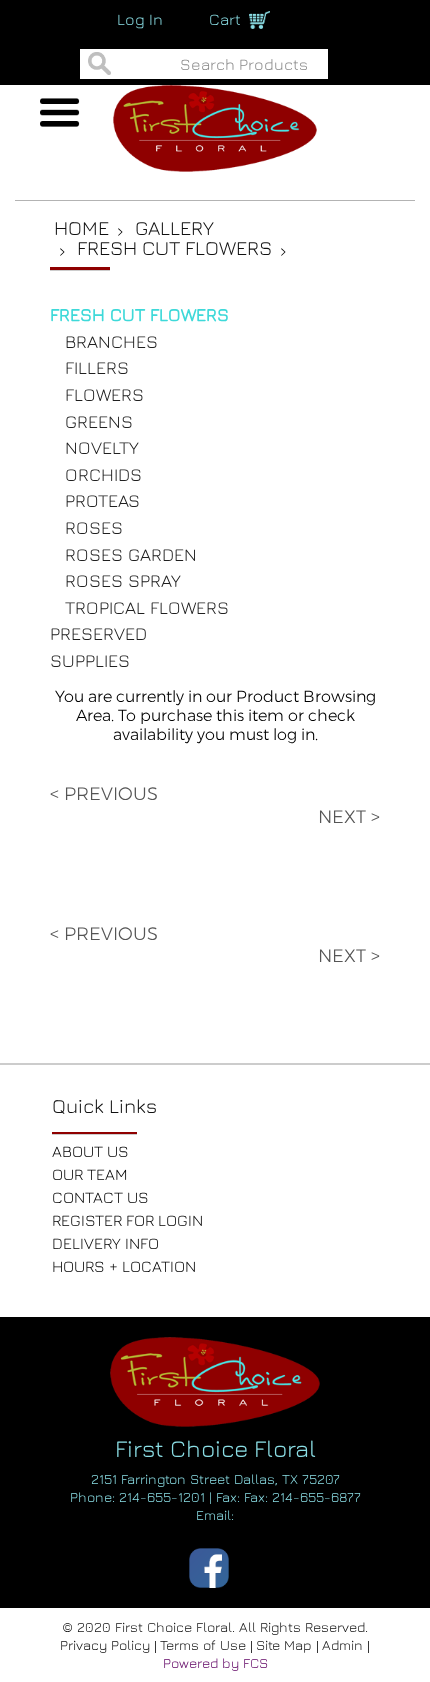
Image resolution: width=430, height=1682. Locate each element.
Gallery (174, 227)
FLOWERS (104, 394)
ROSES (94, 527)
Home (81, 227)
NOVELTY (102, 447)
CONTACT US (100, 1197)
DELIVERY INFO (105, 1243)
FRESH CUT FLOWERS (139, 314)
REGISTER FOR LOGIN (127, 1220)
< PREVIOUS (104, 794)
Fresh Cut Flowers (174, 247)
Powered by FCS (215, 1662)
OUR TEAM (90, 1174)
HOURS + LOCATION (124, 1266)
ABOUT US (90, 1151)
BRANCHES (111, 341)
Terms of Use (205, 1644)
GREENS (99, 421)
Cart (225, 19)
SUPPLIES (90, 660)
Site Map (286, 1644)
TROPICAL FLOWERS (147, 607)
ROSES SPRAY (123, 580)
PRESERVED (98, 633)
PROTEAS (102, 500)
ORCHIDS (103, 474)
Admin (344, 1644)
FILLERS (97, 367)
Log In (140, 19)
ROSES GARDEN (131, 554)
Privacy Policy (107, 1644)
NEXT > (349, 817)
